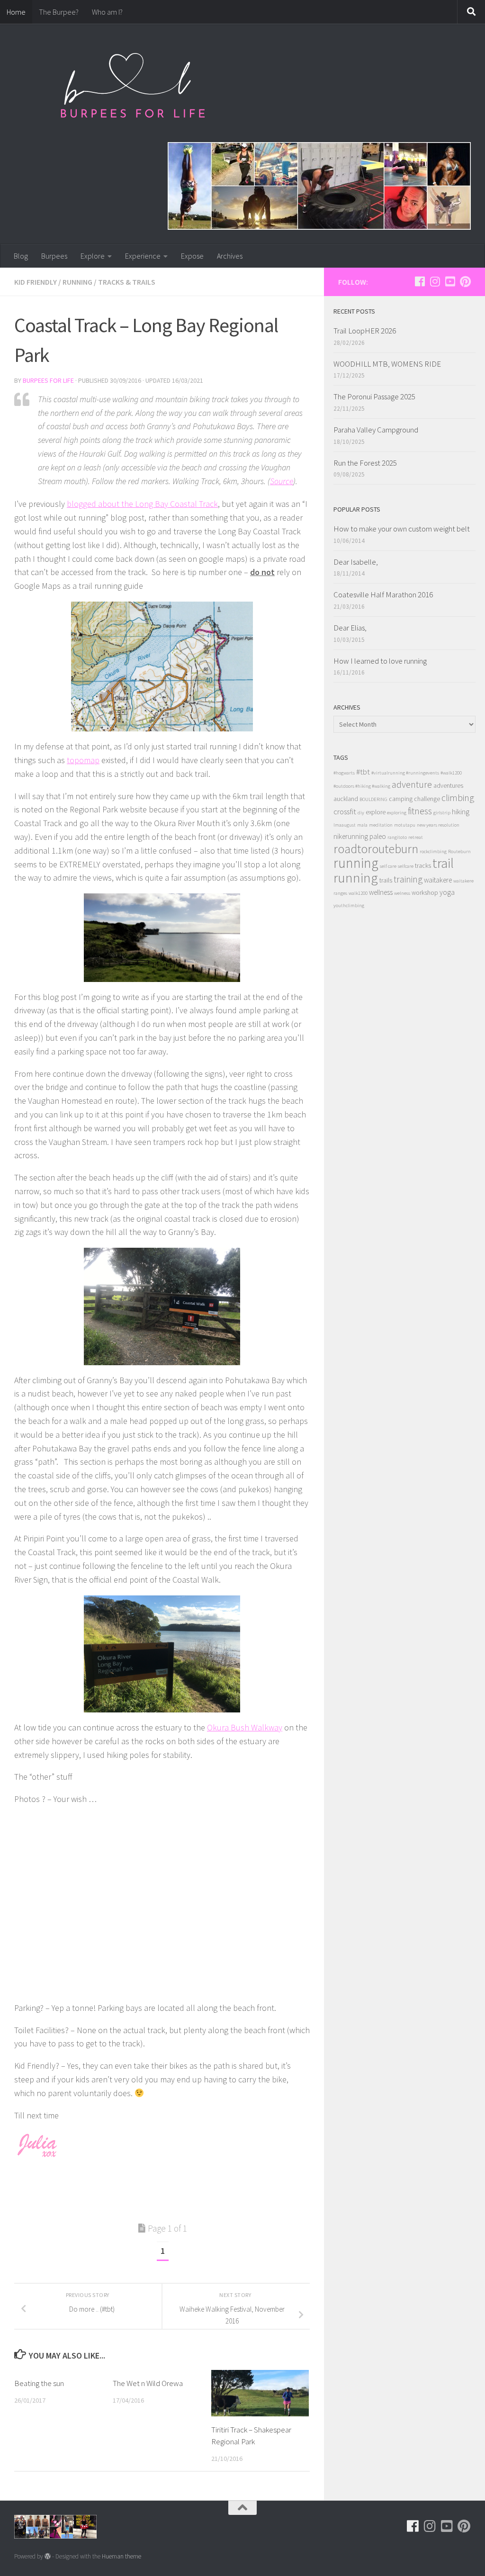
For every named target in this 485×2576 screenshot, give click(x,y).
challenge (427, 799)
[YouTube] (450, 281)
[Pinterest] (465, 281)
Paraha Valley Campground (376, 430)
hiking (461, 812)
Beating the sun (39, 2383)
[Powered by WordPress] (48, 2556)
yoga (447, 892)
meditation (381, 825)
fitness (420, 811)
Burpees (54, 256)
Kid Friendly (36, 282)
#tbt (363, 772)
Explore (93, 256)
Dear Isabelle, (356, 562)
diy (361, 813)
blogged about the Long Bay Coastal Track (142, 504)
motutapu (405, 825)
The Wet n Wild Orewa (148, 2383)
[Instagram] (435, 281)
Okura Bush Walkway (245, 1727)
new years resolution (438, 825)
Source (282, 481)
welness (402, 893)
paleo (378, 836)
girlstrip (442, 813)
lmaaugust (345, 825)
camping (401, 799)
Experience (143, 256)
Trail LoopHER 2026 (365, 331)
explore (376, 812)
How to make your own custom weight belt (402, 529)
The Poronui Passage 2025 (374, 396)
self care (388, 866)
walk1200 (358, 893)
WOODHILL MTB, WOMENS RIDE (387, 364)
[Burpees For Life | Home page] (133, 90)
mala (362, 825)
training (408, 879)
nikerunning (351, 836)
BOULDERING (373, 799)
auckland (346, 799)
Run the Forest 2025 (365, 463)
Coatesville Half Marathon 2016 (383, 594)
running (356, 863)
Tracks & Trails (127, 282)
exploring (397, 813)
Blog (21, 256)
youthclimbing (349, 905)
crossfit (345, 811)
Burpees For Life (48, 380)
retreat (416, 837)
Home (16, 12)
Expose (192, 256)
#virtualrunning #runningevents (405, 773)
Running (77, 282)
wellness (381, 892)
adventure (412, 784)
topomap (83, 760)
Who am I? (107, 12)
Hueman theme (121, 2556)
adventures (448, 786)
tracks (423, 866)
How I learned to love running (380, 661)
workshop (425, 893)
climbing (458, 797)
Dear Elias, (350, 628)
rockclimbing (433, 851)
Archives (230, 256)
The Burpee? (59, 12)
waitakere (438, 880)
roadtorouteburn (376, 849)
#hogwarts (344, 773)
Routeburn (459, 851)
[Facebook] (420, 281)
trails (386, 880)
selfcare (406, 866)
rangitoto (397, 837)
